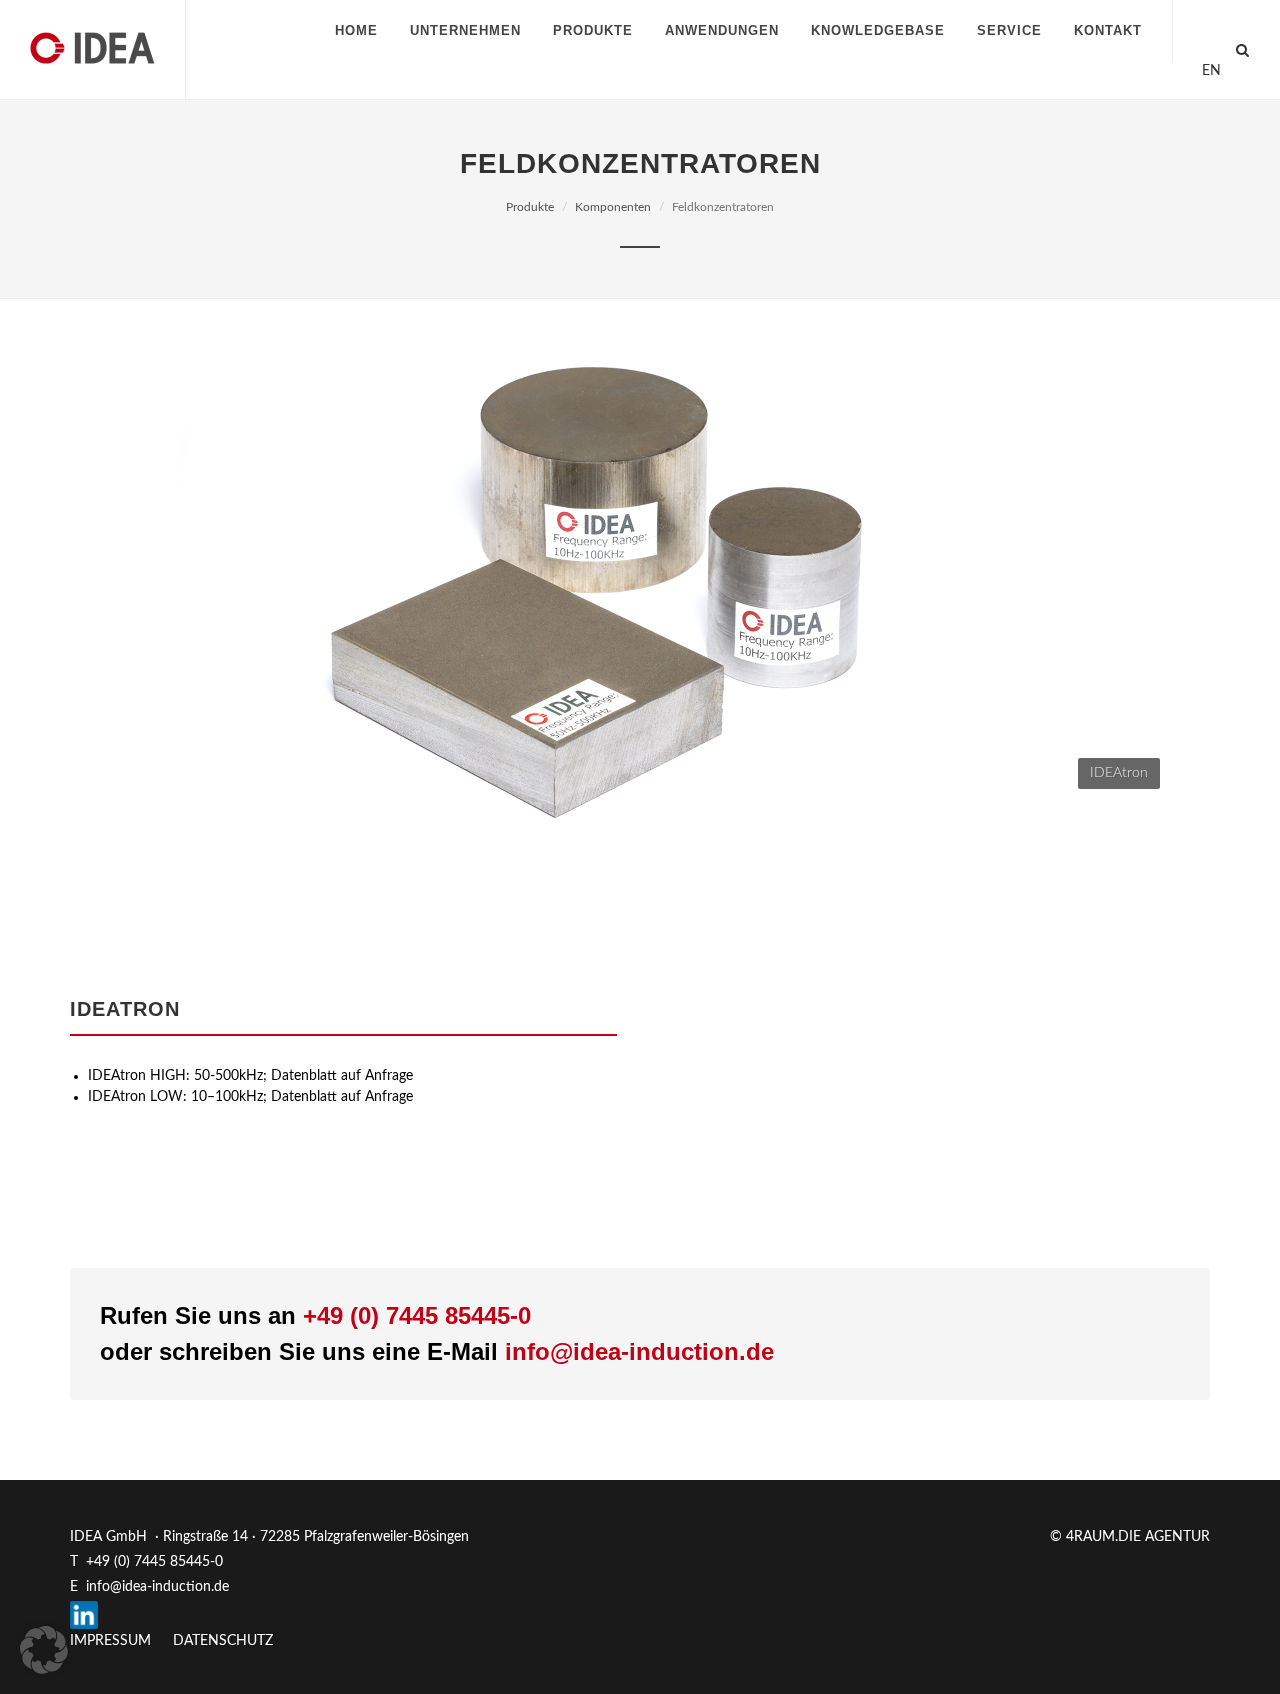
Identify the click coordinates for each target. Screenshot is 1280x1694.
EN (1211, 71)
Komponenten (613, 207)
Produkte (593, 30)
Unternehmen (465, 30)
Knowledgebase (878, 30)
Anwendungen (722, 30)
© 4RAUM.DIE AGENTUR (1130, 1537)
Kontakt (1108, 30)
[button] (44, 1650)
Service (1009, 30)
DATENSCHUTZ (223, 1641)
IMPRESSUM (110, 1641)
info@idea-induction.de (639, 1351)
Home (356, 30)
